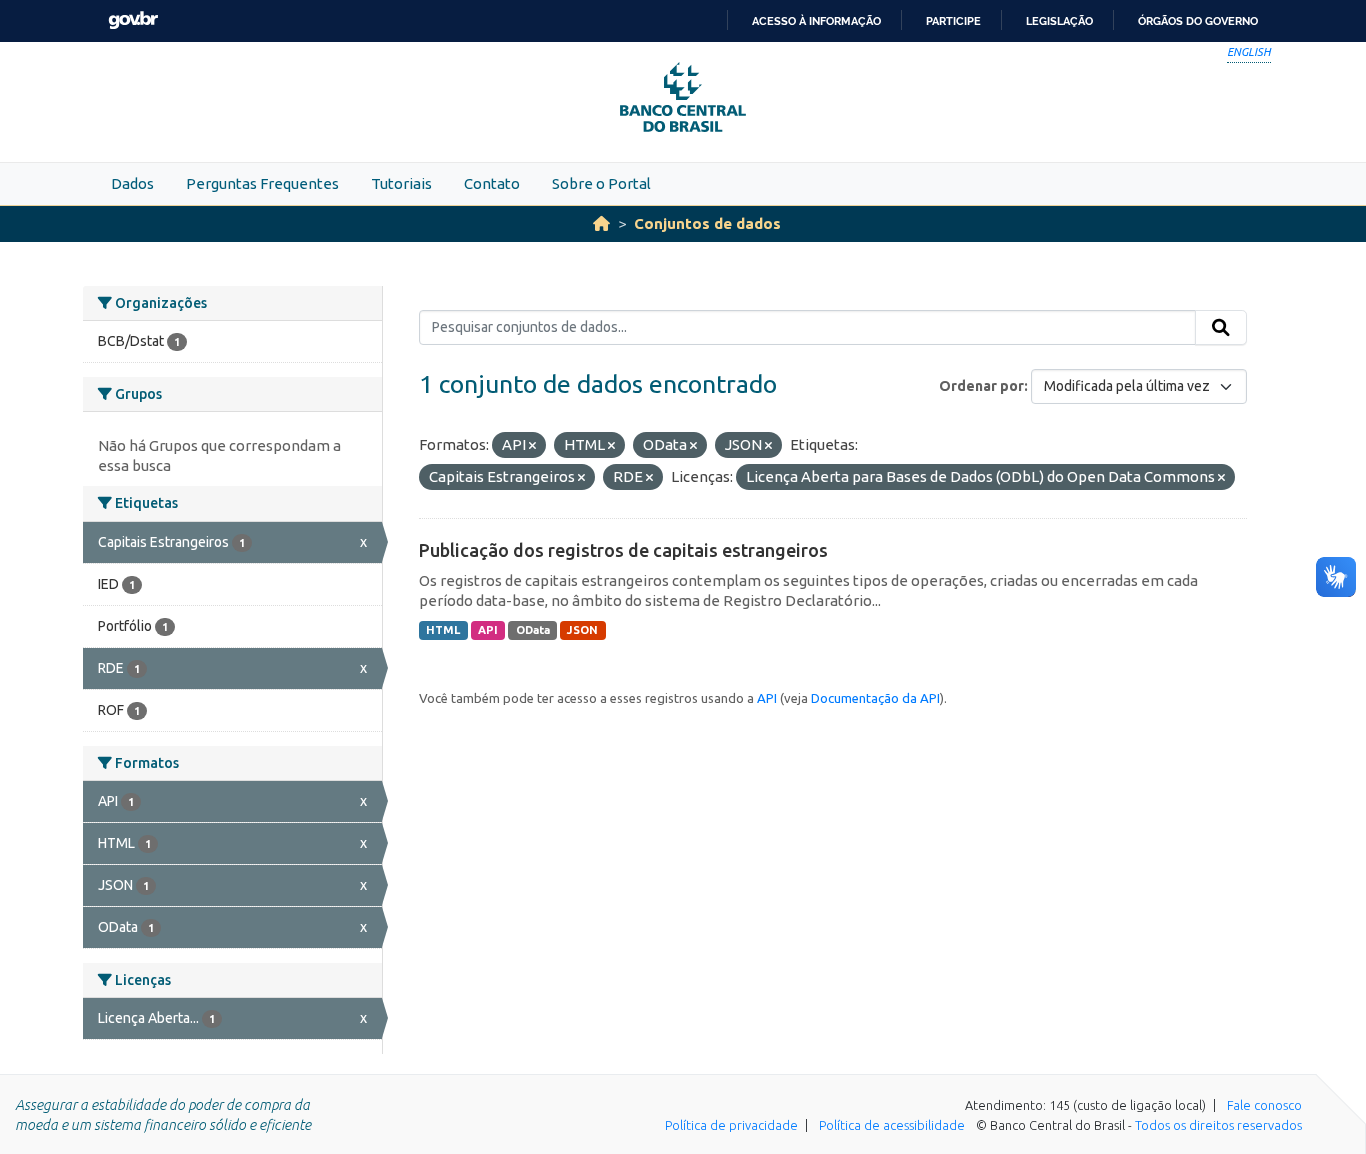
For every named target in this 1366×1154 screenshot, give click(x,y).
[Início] (601, 223)
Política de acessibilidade (892, 1125)
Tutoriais (401, 183)
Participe (953, 21)
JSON (582, 630)
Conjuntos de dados (707, 223)
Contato (492, 183)
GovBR (133, 20)
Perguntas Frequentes (262, 183)
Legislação (1059, 21)
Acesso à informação (816, 21)
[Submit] (1221, 328)
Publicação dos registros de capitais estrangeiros (623, 550)
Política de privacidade (731, 1125)
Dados (132, 183)
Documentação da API (875, 698)
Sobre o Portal (601, 183)
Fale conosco (1264, 1105)
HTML (443, 630)
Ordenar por (981, 386)
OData (533, 630)
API (488, 630)
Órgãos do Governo (1198, 21)
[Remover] (532, 446)
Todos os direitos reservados (1218, 1125)
